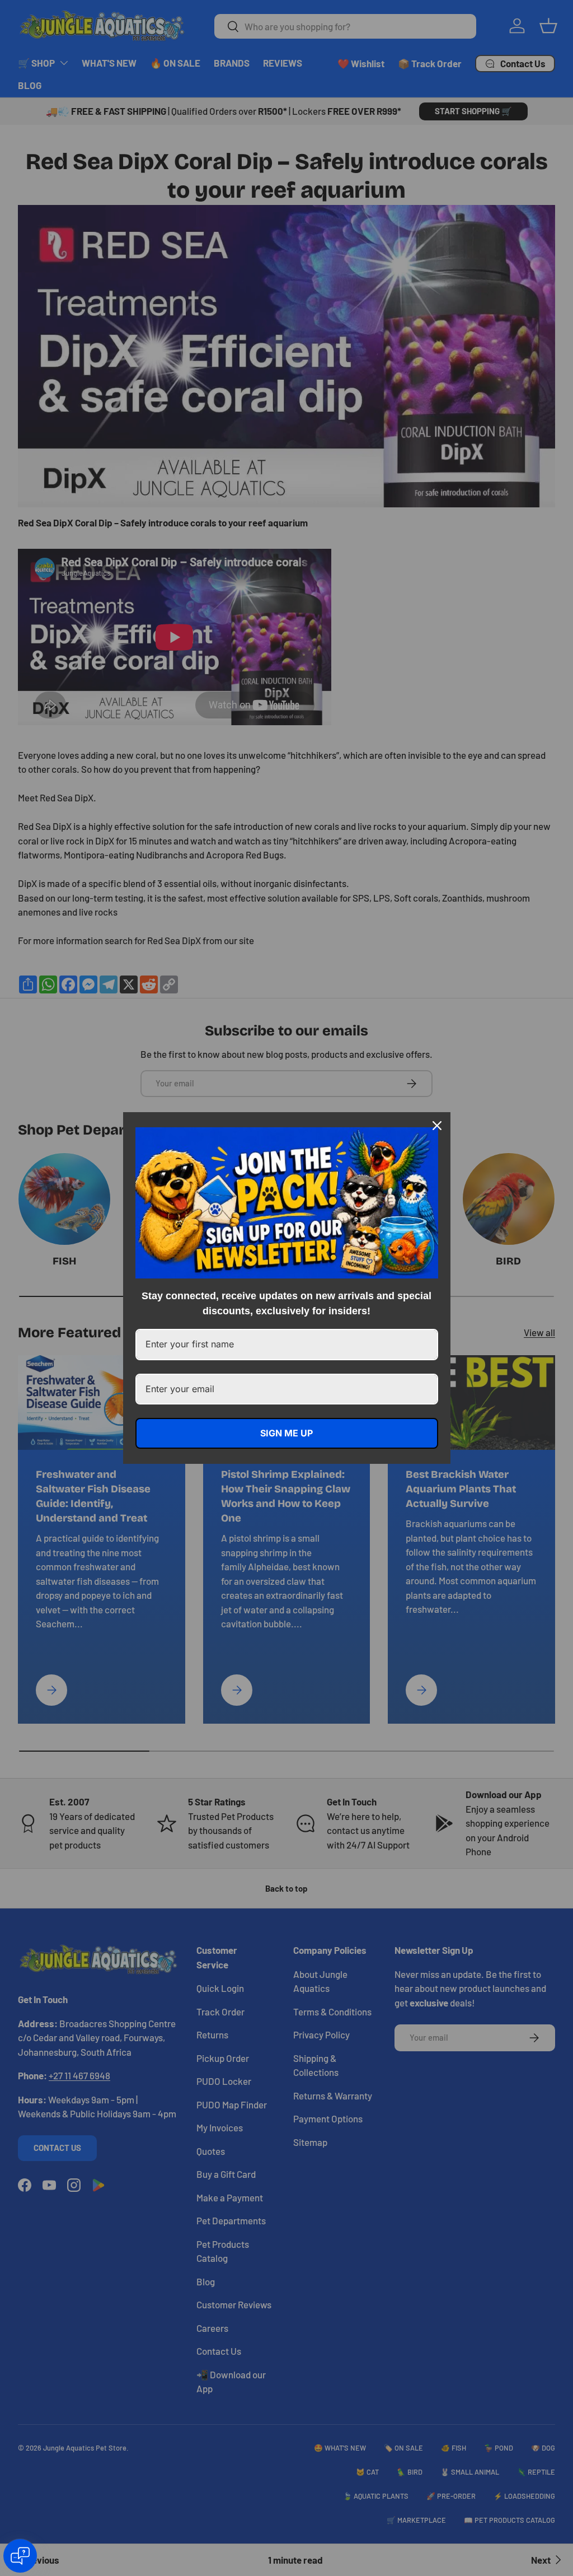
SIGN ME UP (286, 1433)
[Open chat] (20, 2556)
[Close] (437, 1126)
